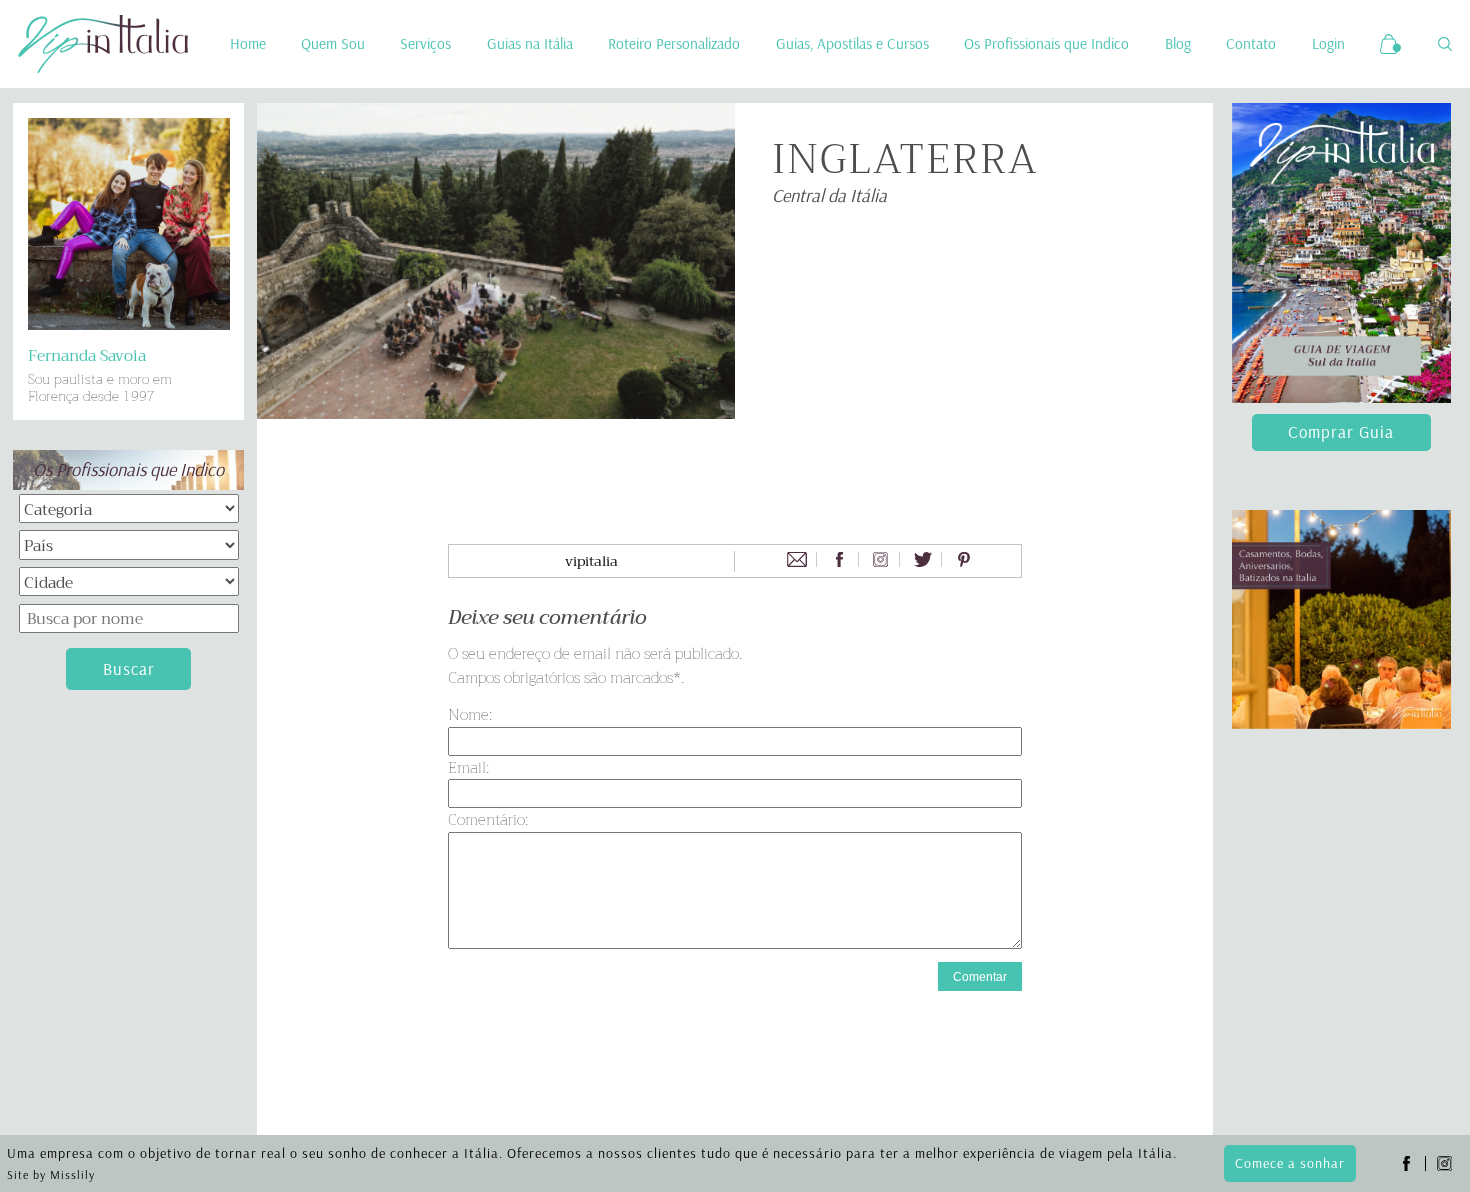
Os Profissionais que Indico (1046, 43)
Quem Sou (333, 43)
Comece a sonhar (1290, 1163)
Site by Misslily (51, 1174)
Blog (1178, 43)
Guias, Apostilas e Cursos (852, 43)
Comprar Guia (1341, 431)
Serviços (425, 43)
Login (1328, 43)
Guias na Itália (530, 43)
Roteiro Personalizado (674, 43)
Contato (1251, 43)
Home (248, 43)
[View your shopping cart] (1391, 44)
